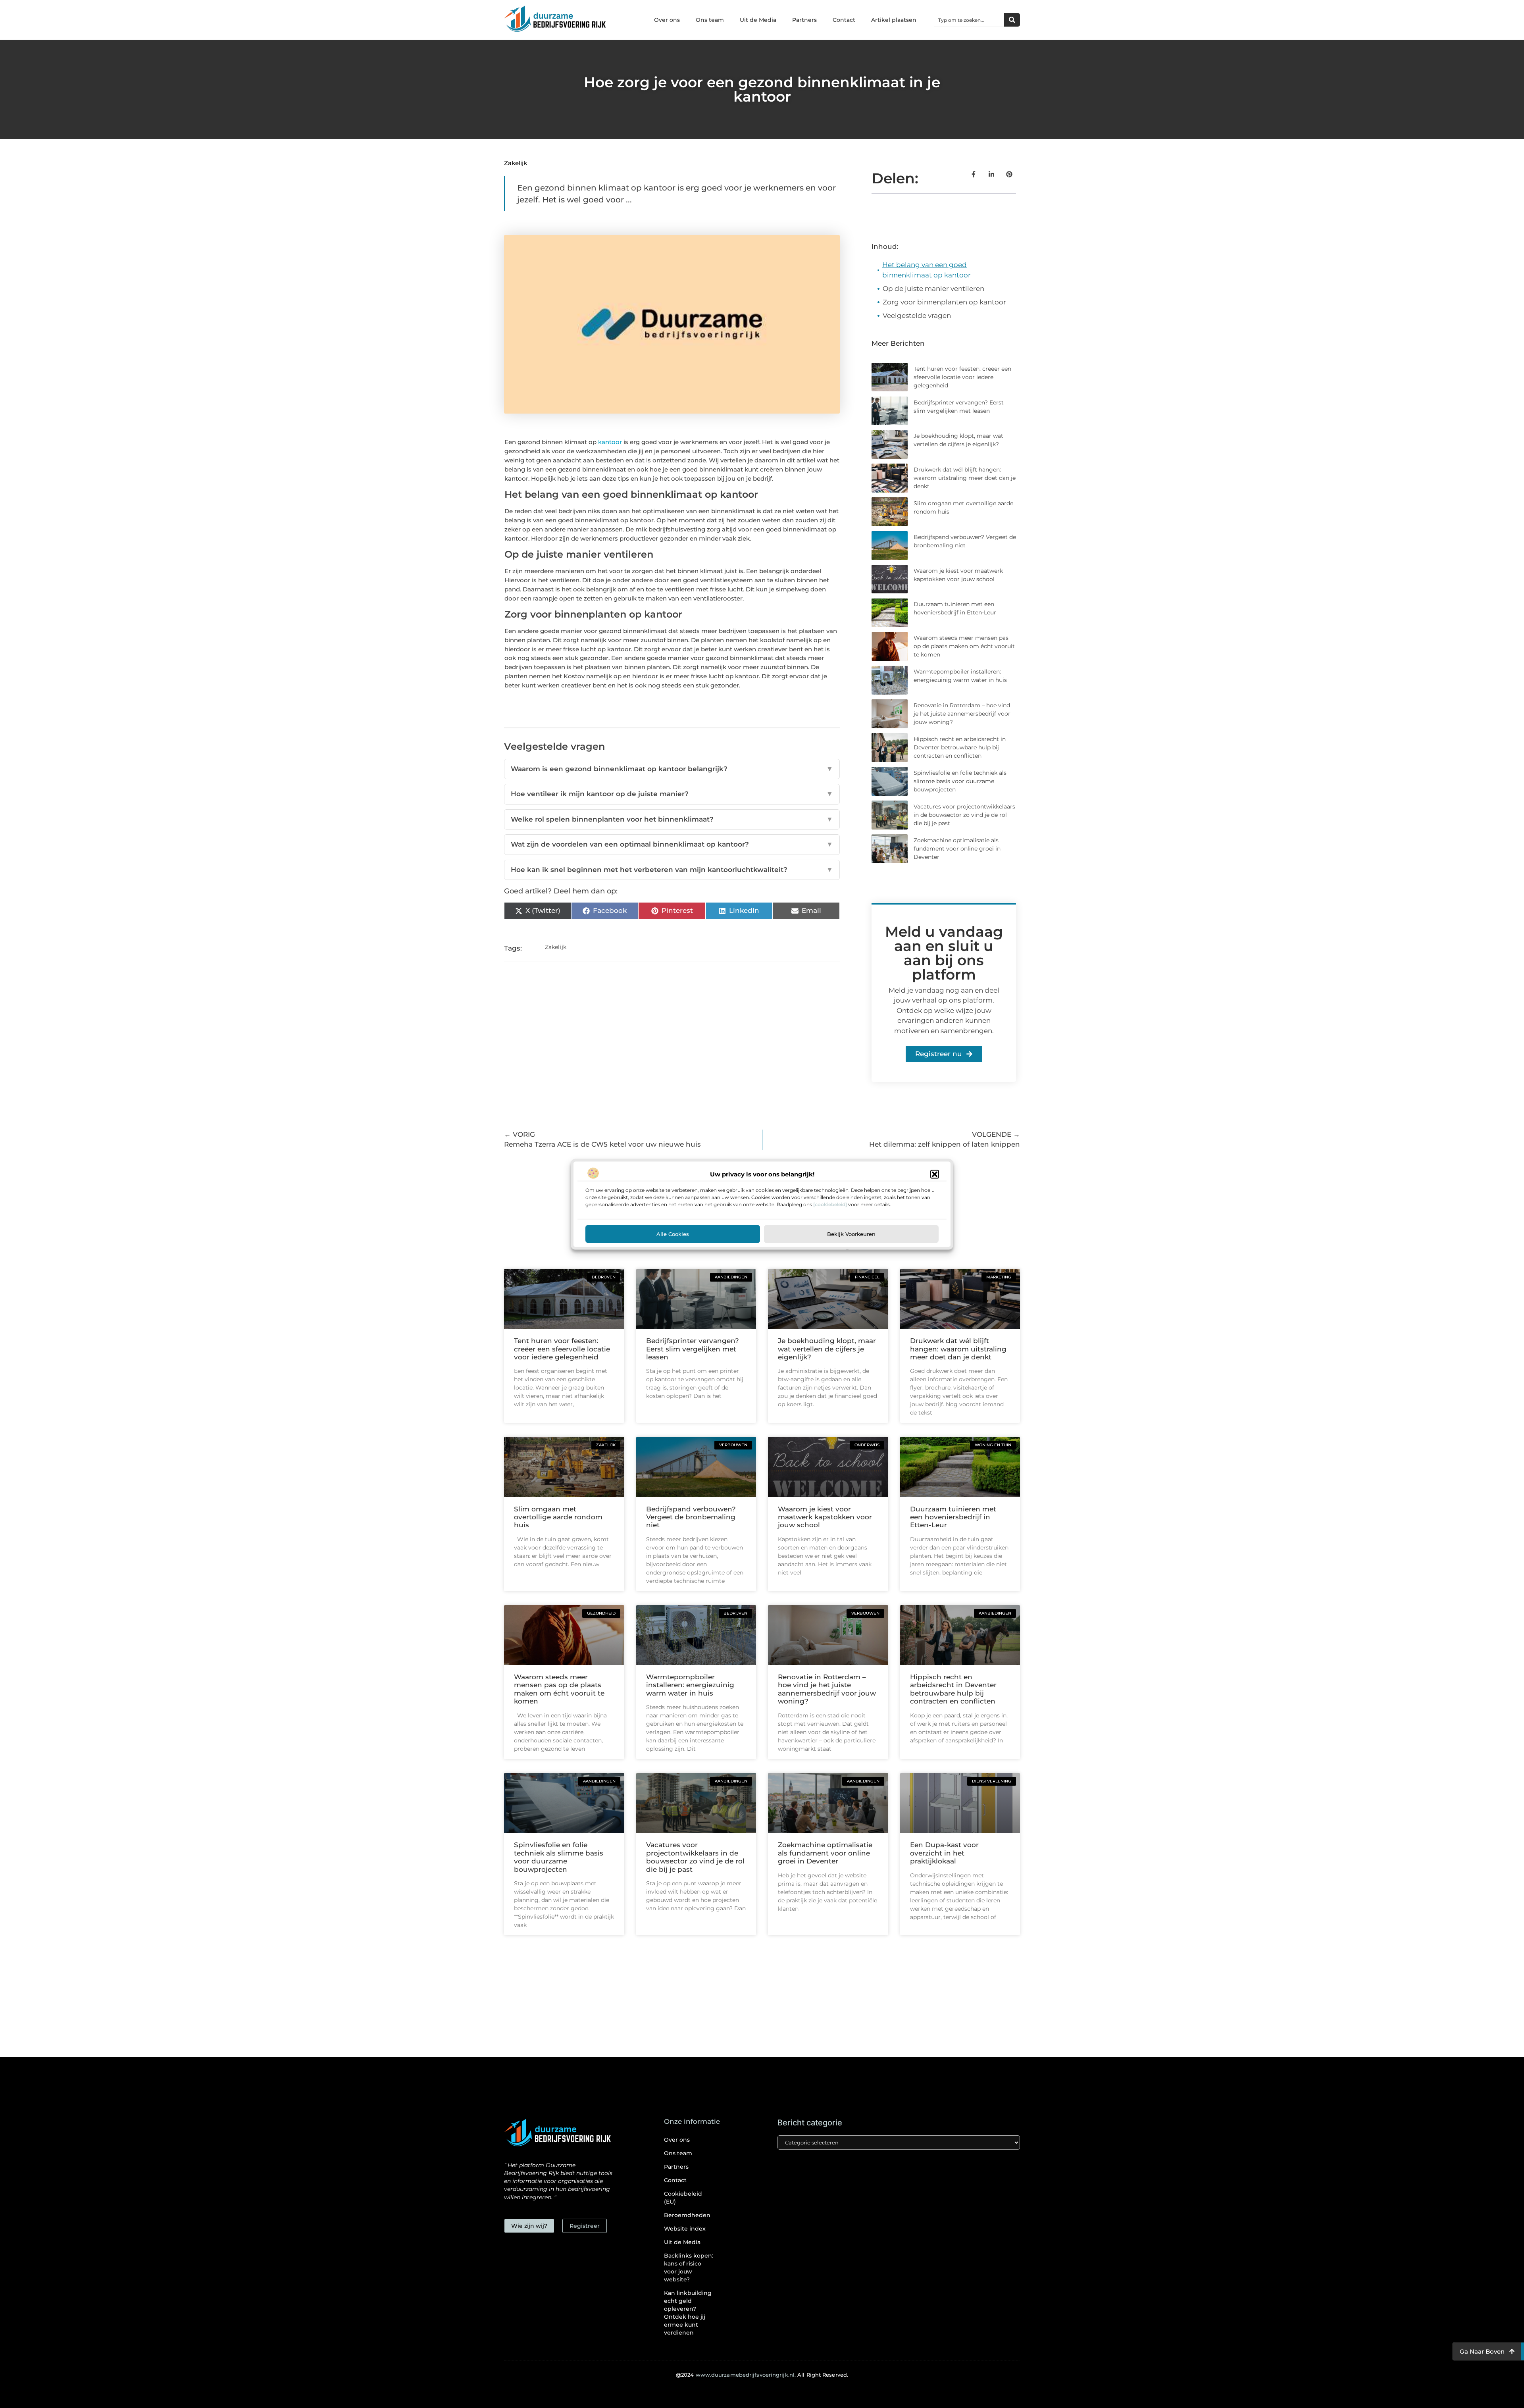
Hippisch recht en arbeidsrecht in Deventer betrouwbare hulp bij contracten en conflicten (960, 747)
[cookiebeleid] (830, 1204)
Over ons (667, 20)
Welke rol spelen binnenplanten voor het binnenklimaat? (672, 819)
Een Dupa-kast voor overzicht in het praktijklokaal (944, 1853)
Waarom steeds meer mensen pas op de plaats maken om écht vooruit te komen (964, 646)
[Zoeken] (1012, 20)
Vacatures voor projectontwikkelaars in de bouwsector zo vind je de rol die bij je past (964, 815)
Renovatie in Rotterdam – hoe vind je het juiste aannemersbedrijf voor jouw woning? (962, 714)
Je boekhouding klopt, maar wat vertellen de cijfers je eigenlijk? (827, 1349)
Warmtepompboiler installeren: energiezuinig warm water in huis (690, 1685)
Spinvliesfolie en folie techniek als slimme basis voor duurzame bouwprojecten (960, 781)
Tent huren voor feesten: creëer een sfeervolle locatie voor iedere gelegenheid (962, 377)
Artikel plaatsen (894, 20)
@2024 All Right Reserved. (762, 2375)
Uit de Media (758, 20)
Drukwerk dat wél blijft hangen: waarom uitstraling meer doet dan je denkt (965, 478)
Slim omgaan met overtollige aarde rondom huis (558, 1517)
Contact (844, 20)
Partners (804, 20)
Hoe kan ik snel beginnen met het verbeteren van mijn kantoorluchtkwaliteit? (672, 870)
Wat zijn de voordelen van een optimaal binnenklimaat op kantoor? (672, 844)
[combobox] (969, 20)
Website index (685, 2229)
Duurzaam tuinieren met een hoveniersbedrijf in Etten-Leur (953, 1517)
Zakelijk (516, 163)
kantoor (610, 442)
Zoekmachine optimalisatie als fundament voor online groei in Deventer (957, 849)
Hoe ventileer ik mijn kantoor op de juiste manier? (672, 794)
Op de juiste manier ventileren (933, 289)
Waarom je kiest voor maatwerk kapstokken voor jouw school (825, 1517)
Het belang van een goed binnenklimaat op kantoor (927, 270)
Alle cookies (673, 1234)
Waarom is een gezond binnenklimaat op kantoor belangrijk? (672, 769)
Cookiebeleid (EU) (683, 2198)
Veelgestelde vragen (917, 316)
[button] (935, 1174)
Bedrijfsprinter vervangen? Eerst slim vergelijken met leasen (693, 1349)
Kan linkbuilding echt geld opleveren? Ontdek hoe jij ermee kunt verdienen (688, 2313)
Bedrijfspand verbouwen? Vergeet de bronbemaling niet (691, 1517)
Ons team (710, 20)
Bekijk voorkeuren (851, 1234)
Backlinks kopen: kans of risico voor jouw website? (689, 2267)
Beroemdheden (687, 2215)
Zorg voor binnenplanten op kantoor (944, 302)
